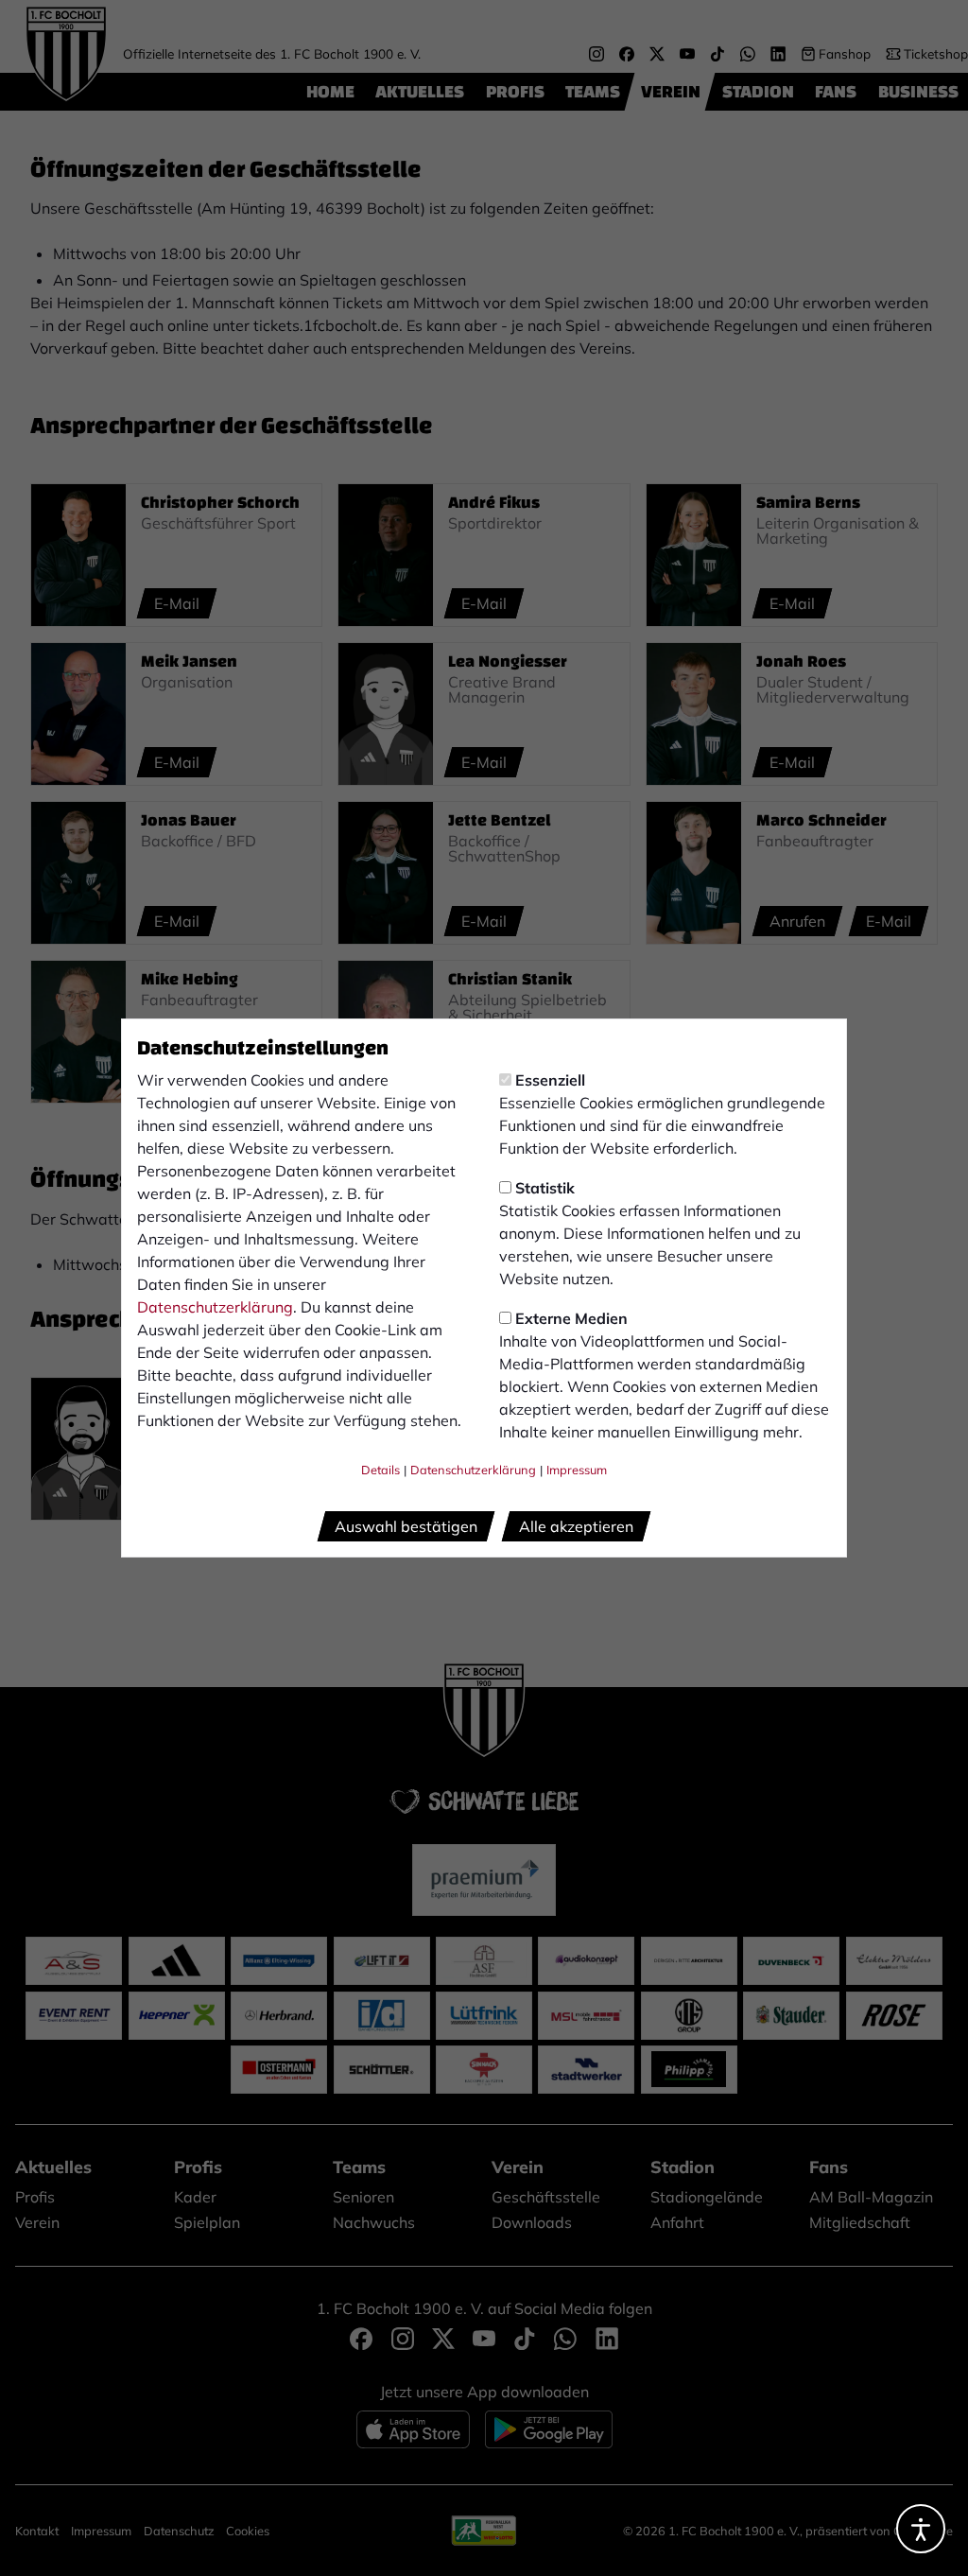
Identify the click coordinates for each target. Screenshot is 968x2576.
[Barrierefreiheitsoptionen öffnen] (921, 2529)
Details (380, 1470)
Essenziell (550, 1080)
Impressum (577, 1470)
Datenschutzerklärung (215, 1307)
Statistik (545, 1188)
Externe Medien (571, 1318)
